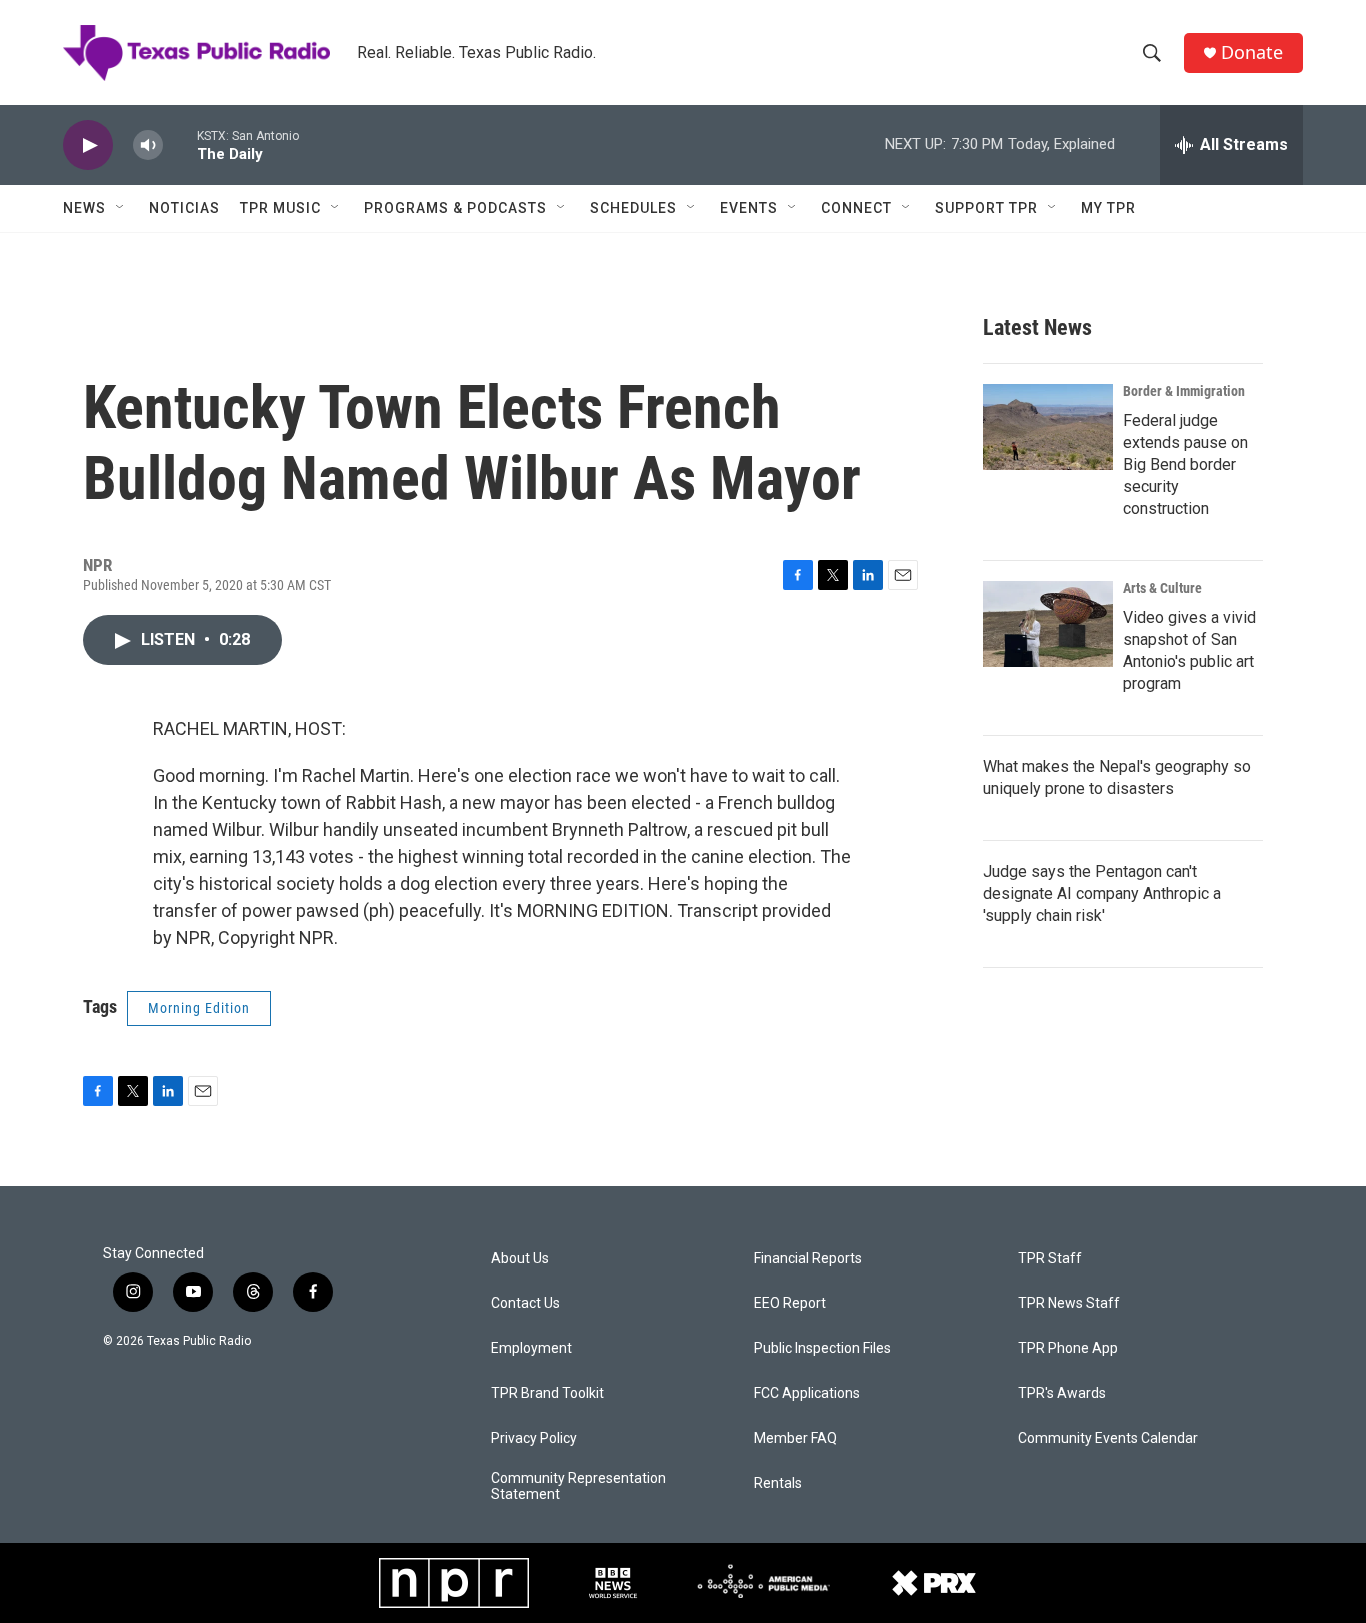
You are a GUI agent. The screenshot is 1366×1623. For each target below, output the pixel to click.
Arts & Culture (1162, 588)
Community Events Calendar (1108, 1438)
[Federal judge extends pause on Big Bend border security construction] (1048, 427)
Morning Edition (199, 1008)
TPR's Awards (1062, 1393)
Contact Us (525, 1303)
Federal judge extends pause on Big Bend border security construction (1185, 464)
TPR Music (280, 208)
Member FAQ (795, 1438)
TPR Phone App (1068, 1348)
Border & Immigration (1184, 391)
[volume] (148, 145)
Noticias (184, 208)
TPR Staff (1050, 1258)
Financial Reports (808, 1258)
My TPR (1108, 208)
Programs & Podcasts (455, 208)
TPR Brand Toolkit (547, 1393)
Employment (531, 1348)
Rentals (778, 1483)
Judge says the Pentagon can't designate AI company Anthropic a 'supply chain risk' (1102, 893)
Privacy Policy (534, 1438)
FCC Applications (807, 1393)
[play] (88, 145)
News (84, 208)
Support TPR (986, 208)
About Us (520, 1258)
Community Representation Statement (578, 1486)
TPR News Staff (1069, 1303)
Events (749, 208)
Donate (1252, 52)
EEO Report (790, 1303)
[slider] (180, 144)
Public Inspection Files (822, 1348)
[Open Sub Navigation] (121, 208)
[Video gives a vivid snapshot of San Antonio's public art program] (1048, 624)
